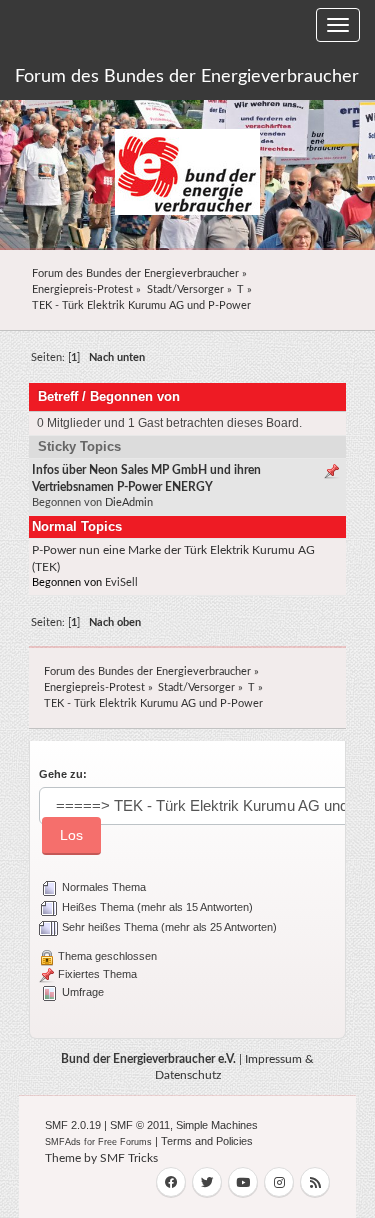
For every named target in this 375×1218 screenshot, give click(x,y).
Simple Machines (217, 1125)
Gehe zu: (63, 774)
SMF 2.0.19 (73, 1125)
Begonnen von (135, 396)
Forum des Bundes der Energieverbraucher (187, 77)
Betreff (58, 396)
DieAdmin (129, 502)
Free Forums (125, 1142)
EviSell (121, 582)
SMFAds (63, 1142)
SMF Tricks (129, 1158)
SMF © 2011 (140, 1125)
